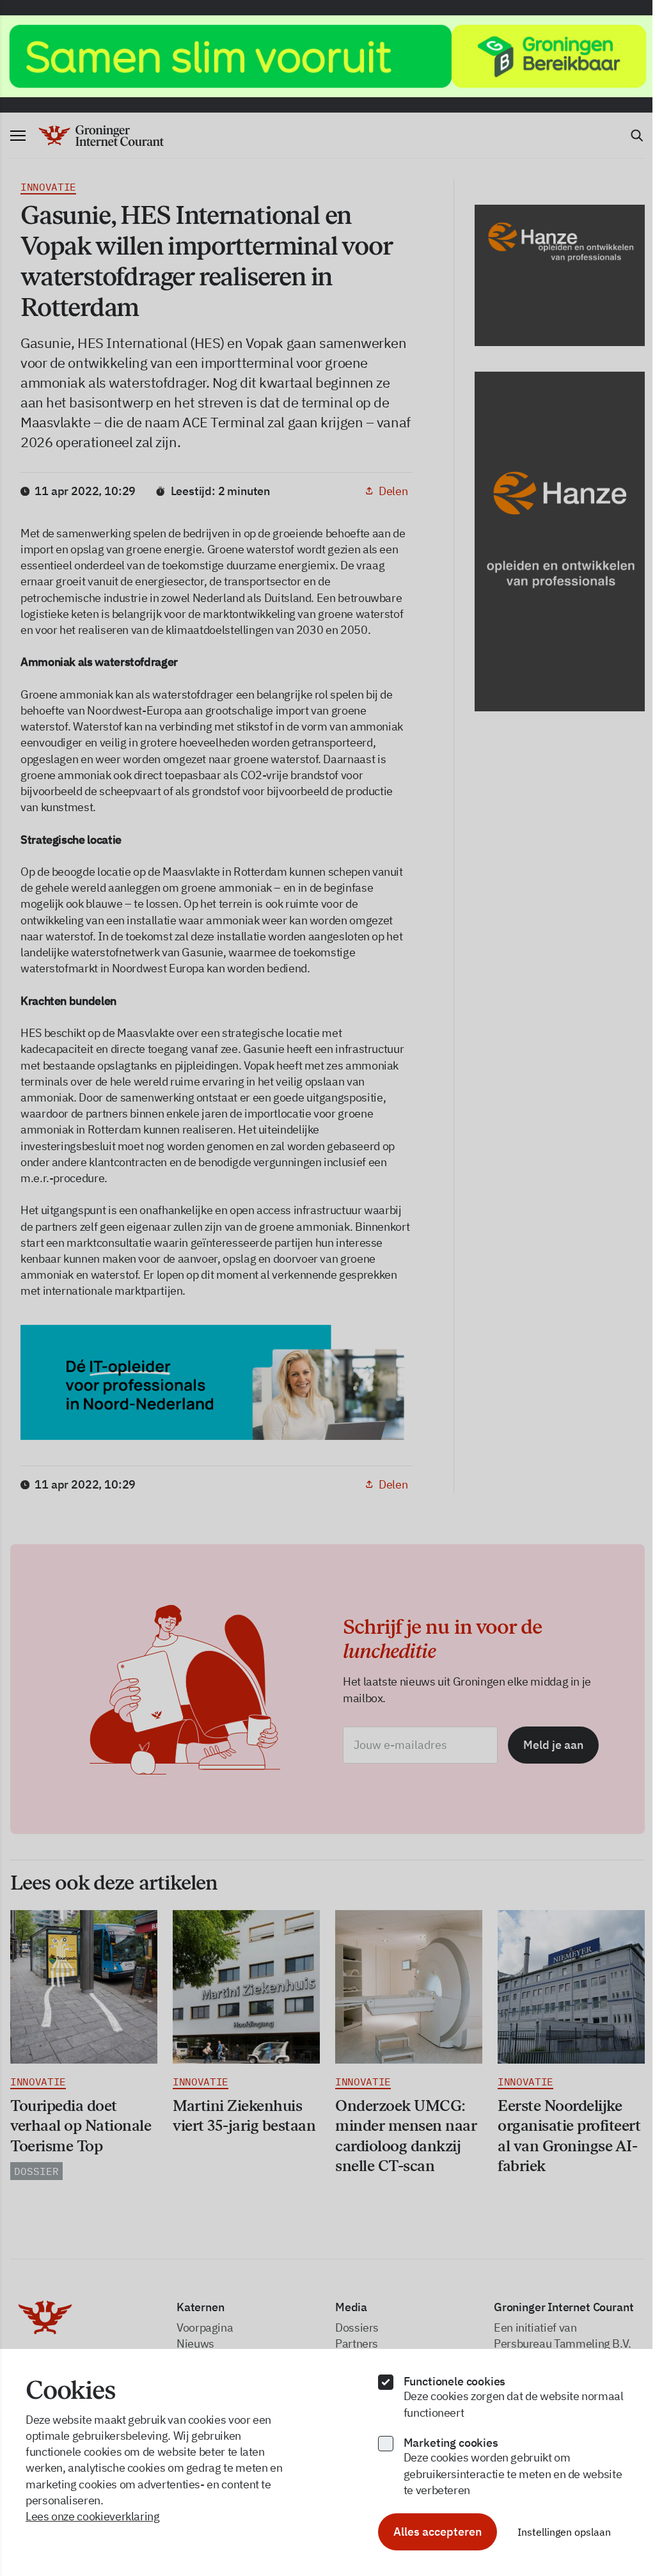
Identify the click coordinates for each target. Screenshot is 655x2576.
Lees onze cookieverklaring (93, 2516)
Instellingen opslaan (564, 2532)
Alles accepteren (438, 2532)
